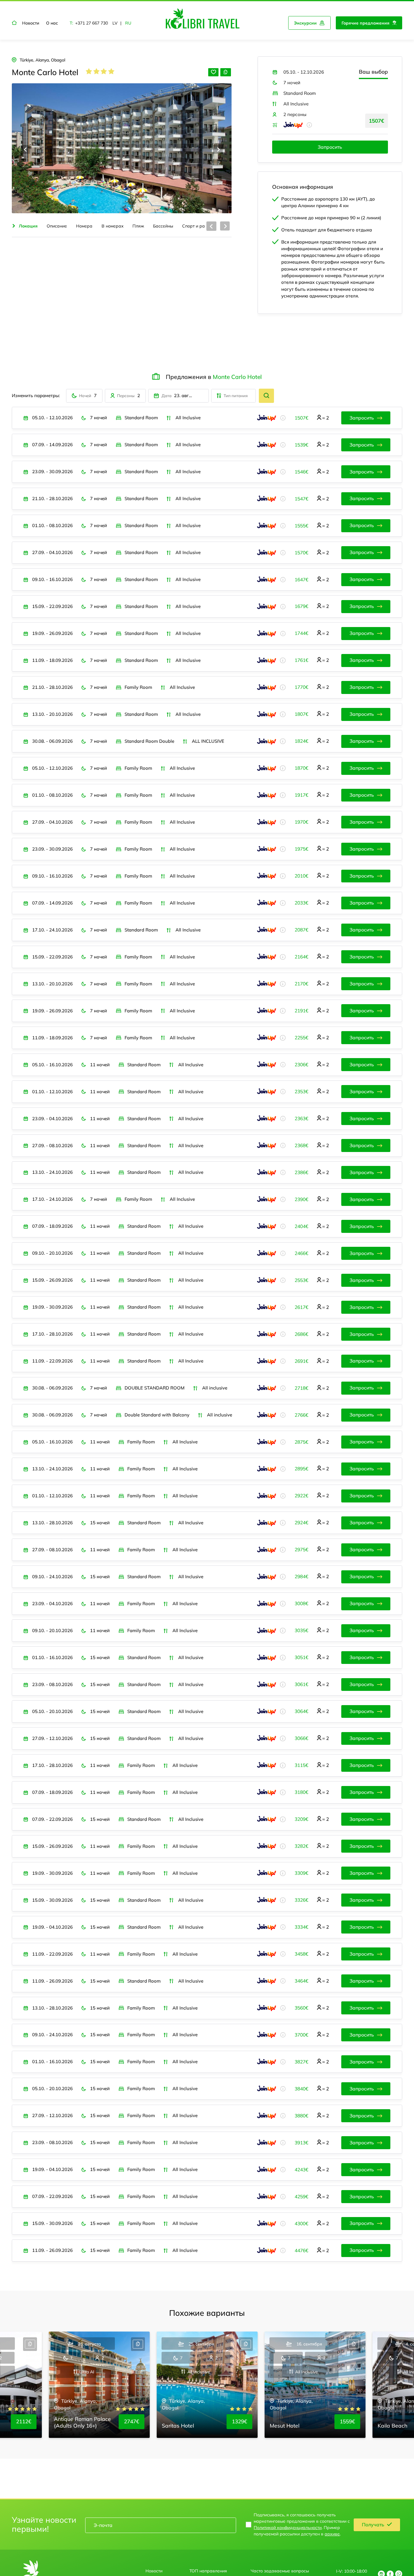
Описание (57, 226)
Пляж (138, 226)
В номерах (113, 226)
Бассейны (163, 226)
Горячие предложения (366, 23)
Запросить (330, 147)
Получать (373, 2525)
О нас (52, 23)
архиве (332, 2534)
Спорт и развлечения (204, 226)
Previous (25, 149)
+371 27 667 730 (92, 23)
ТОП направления (208, 2571)
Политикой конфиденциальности (288, 2527)
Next (218, 149)
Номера (84, 226)
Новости (31, 23)
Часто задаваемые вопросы (280, 2571)
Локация (28, 226)
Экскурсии (305, 23)
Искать (266, 396)
